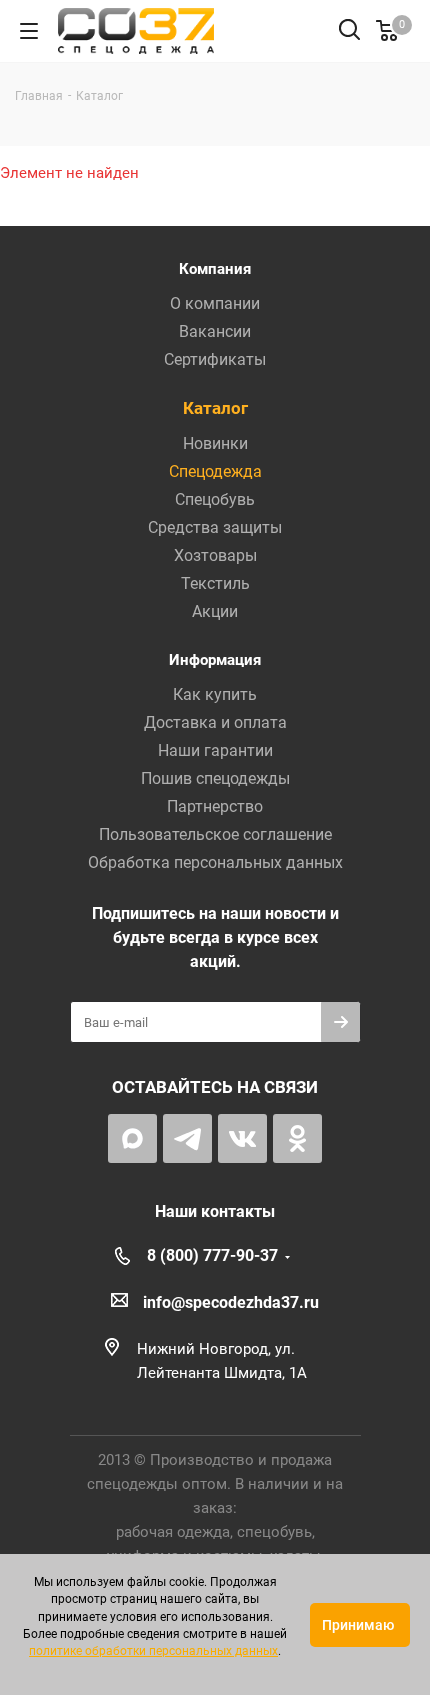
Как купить (215, 694)
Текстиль (215, 583)
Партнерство (215, 806)
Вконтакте (242, 1138)
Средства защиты (215, 527)
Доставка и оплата (215, 722)
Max (132, 1138)
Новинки (215, 443)
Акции (215, 611)
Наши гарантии (215, 750)
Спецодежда (215, 471)
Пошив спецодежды (215, 778)
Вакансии (215, 331)
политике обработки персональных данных (153, 1651)
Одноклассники (297, 1138)
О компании (215, 303)
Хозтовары (215, 555)
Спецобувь (215, 499)
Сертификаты (215, 359)
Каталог (215, 408)
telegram (187, 1138)
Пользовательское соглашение (215, 834)
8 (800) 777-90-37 (212, 1255)
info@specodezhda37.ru (231, 1302)
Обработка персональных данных (215, 862)
